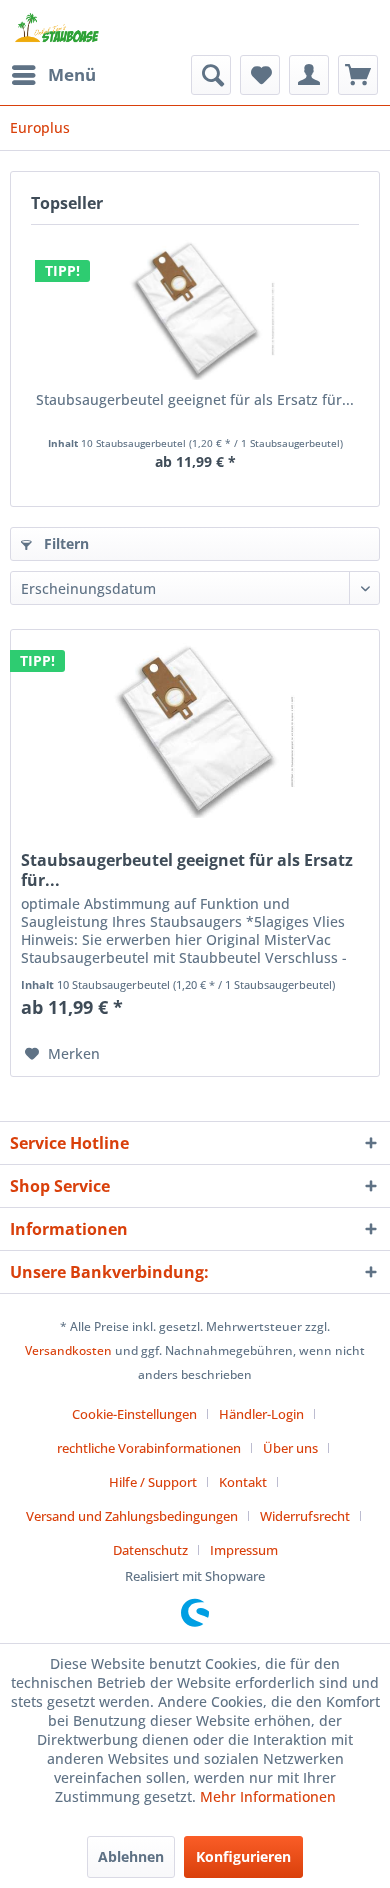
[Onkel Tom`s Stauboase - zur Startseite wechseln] (57, 27)
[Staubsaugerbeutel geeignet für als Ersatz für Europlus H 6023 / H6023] (195, 310)
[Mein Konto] (309, 75)
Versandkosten (68, 1350)
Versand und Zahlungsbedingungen (132, 1516)
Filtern (64, 543)
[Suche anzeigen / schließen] (211, 75)
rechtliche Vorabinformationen (149, 1448)
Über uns (290, 1448)
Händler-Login (261, 1414)
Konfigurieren (243, 1856)
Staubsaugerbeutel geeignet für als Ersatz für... (195, 399)
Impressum (244, 1550)
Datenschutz (150, 1550)
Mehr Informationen (268, 1796)
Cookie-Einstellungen (134, 1414)
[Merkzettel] (260, 75)
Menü (72, 74)
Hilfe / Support (153, 1482)
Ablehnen (131, 1856)
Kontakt (243, 1482)
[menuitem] (53, 75)
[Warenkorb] (358, 75)
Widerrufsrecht (305, 1516)
